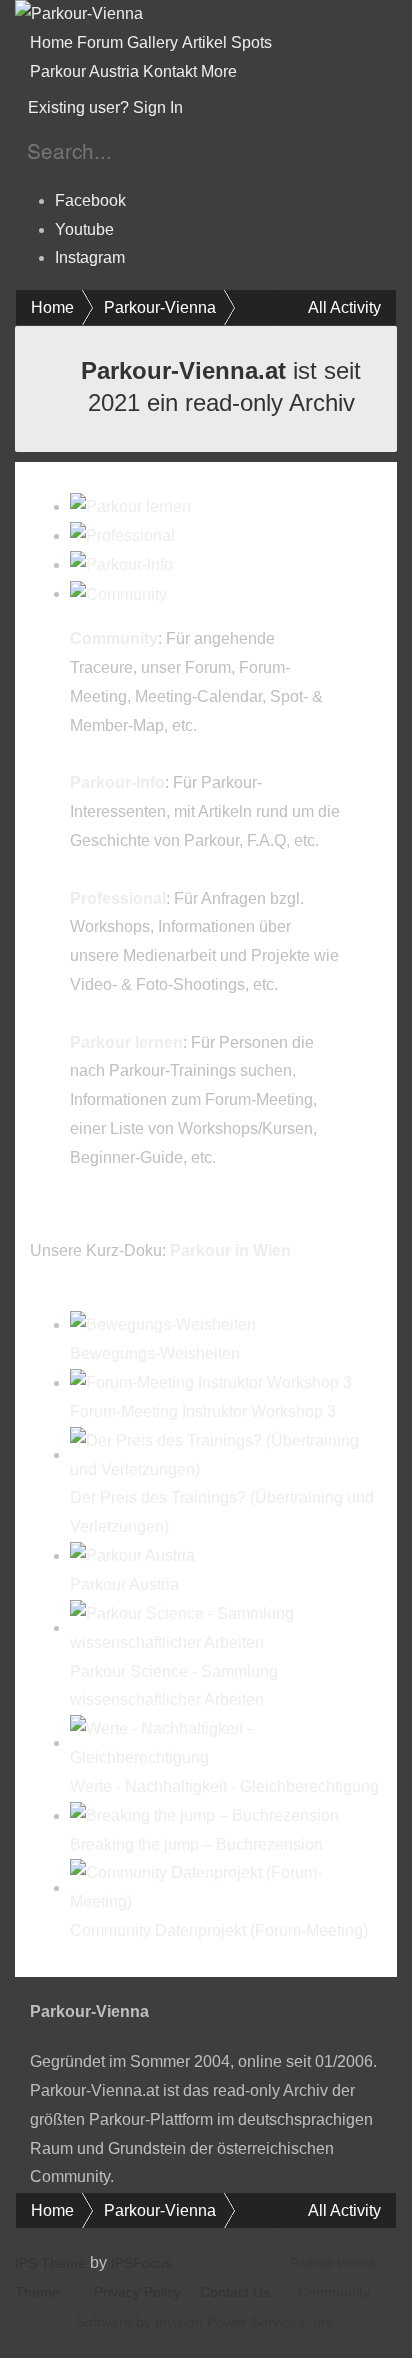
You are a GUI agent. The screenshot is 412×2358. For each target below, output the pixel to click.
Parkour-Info (117, 782)
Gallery (152, 42)
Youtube (84, 229)
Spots (251, 42)
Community (114, 638)
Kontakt (170, 71)
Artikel (204, 42)
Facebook (90, 200)
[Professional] (122, 535)
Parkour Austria (84, 71)
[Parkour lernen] (130, 506)
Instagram (90, 257)
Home (51, 42)
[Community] (118, 593)
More (221, 71)
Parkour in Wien (230, 1250)
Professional (118, 898)
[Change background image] (236, 108)
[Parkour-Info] (121, 564)
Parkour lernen (126, 1042)
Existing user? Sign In (109, 107)
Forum (100, 42)
